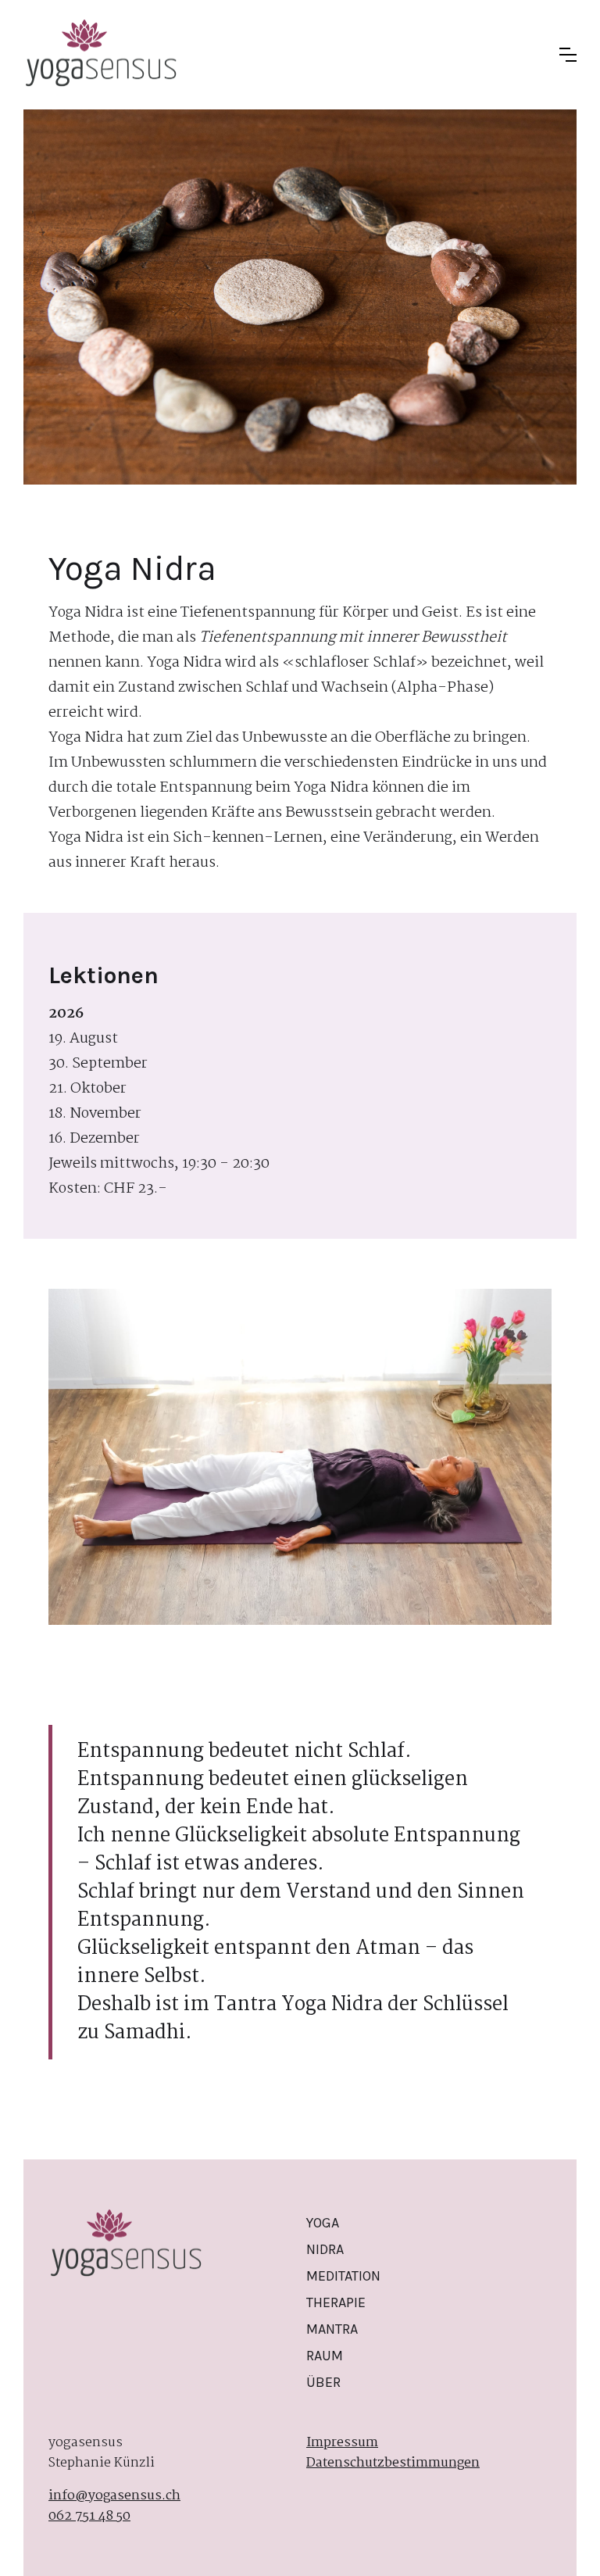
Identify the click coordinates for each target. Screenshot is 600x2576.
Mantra (332, 2329)
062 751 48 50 (89, 2517)
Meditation (343, 2276)
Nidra (325, 2249)
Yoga (323, 2223)
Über (323, 2382)
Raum (325, 2356)
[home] (102, 55)
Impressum (342, 2443)
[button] (568, 55)
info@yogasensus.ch (114, 2496)
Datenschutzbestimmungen (393, 2463)
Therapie (336, 2302)
